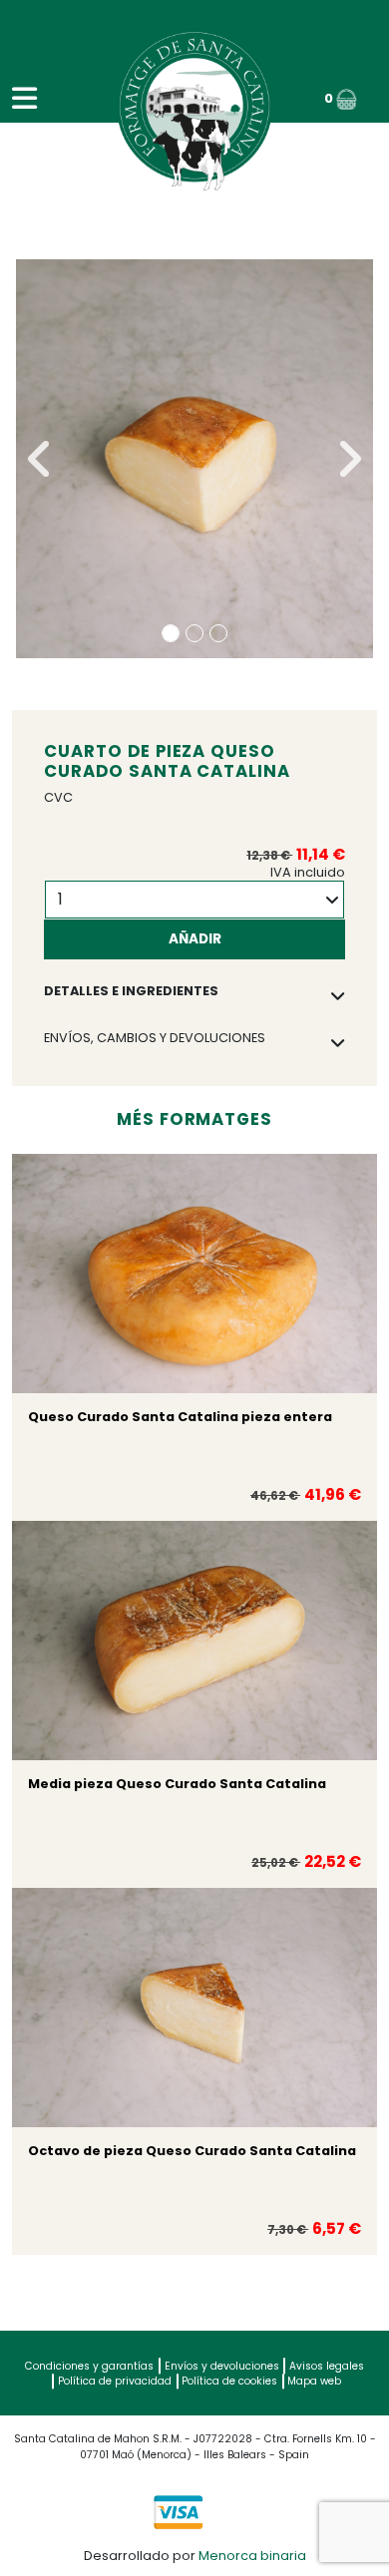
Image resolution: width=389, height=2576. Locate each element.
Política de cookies (229, 2381)
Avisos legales (327, 2366)
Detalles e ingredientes (131, 991)
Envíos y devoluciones (222, 2366)
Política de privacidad (115, 2381)
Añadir (195, 939)
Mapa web (314, 2381)
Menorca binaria (252, 2556)
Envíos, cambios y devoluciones (155, 1038)
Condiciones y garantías (89, 2366)
